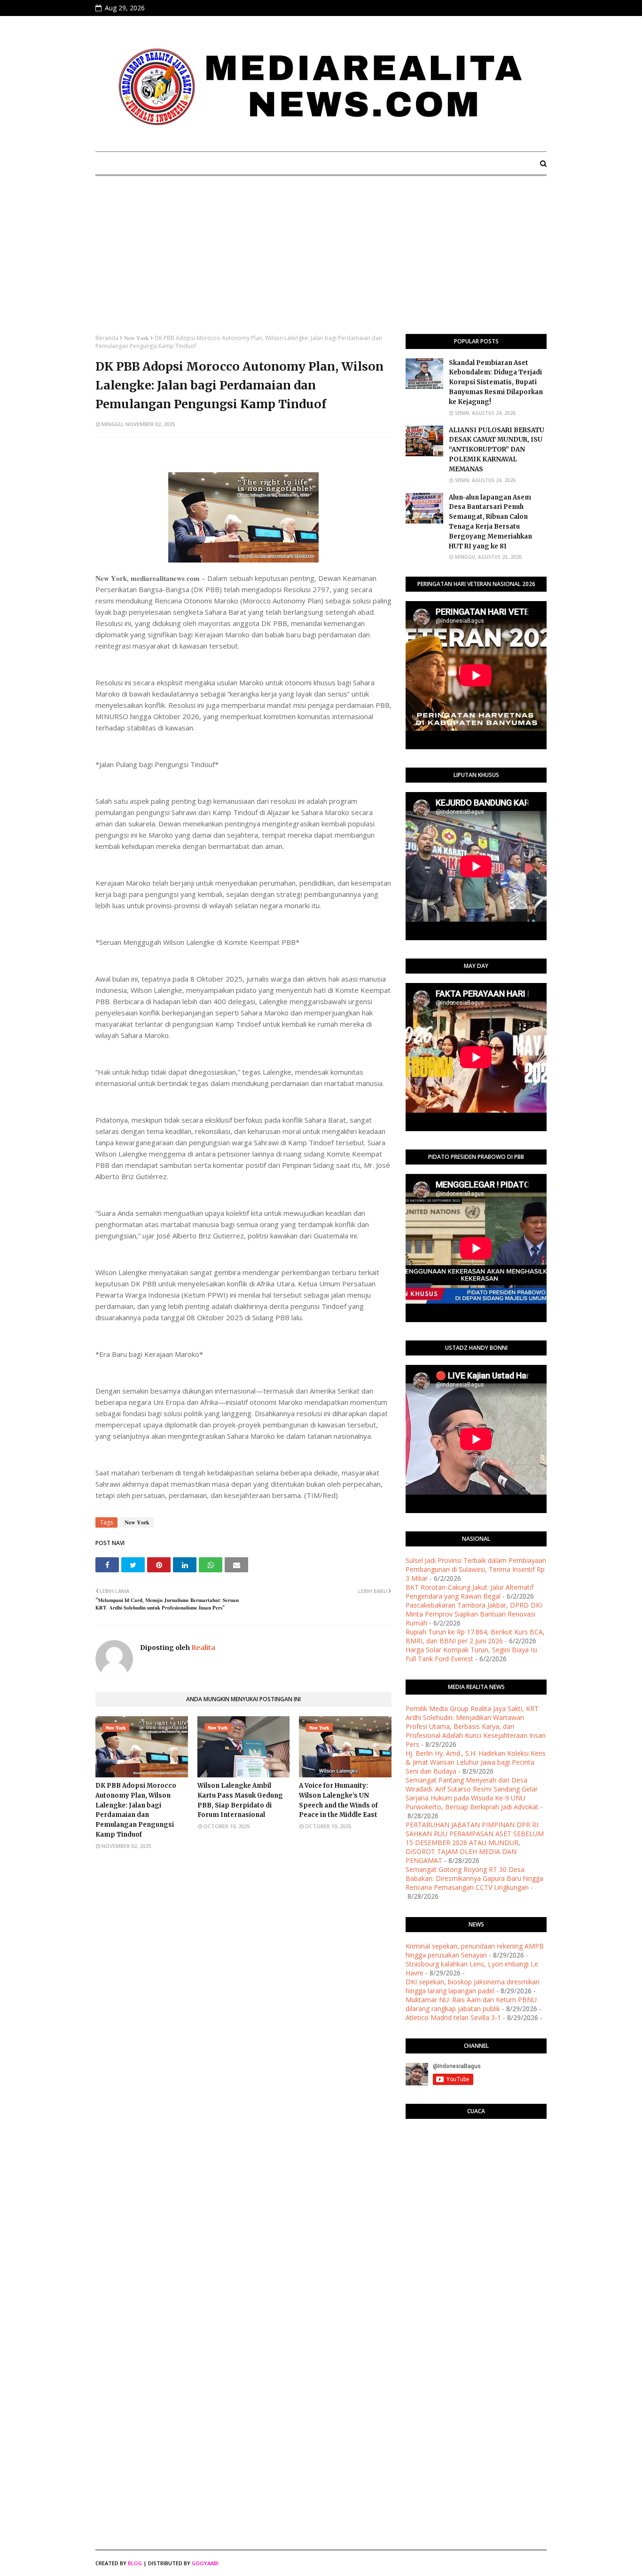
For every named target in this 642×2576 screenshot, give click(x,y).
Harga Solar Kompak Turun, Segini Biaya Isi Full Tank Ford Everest (471, 1654)
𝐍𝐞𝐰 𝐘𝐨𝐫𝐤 (137, 338)
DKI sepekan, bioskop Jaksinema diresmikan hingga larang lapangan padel (473, 1986)
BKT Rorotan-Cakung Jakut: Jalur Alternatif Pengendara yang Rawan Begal (470, 1592)
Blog (135, 2563)
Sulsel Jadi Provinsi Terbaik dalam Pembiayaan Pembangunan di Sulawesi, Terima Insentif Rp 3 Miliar (476, 1569)
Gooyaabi (205, 2563)
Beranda (107, 338)
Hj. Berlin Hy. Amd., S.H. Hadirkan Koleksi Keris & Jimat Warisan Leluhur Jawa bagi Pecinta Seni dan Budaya (476, 1762)
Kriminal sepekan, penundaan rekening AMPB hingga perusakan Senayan (475, 1950)
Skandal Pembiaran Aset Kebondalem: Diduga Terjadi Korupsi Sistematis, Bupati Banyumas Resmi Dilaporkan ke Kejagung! (496, 382)
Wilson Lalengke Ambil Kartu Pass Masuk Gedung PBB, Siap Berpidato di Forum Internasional (240, 1800)
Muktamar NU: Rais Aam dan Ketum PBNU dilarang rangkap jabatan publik (471, 2004)
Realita (203, 1648)
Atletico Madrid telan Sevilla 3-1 (453, 2017)
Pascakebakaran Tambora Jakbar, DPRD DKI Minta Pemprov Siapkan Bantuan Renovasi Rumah (474, 1614)
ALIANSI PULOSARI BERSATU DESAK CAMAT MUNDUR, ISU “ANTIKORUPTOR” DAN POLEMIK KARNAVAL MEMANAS (497, 450)
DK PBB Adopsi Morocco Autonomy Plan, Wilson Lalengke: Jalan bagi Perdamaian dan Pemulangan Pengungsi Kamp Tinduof (136, 1810)
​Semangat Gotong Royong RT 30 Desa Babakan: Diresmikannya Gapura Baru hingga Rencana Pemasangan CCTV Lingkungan (474, 1878)
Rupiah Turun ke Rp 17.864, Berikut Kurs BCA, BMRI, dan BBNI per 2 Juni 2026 (475, 1636)
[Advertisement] (321, 263)
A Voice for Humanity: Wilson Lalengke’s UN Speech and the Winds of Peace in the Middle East (338, 1800)
